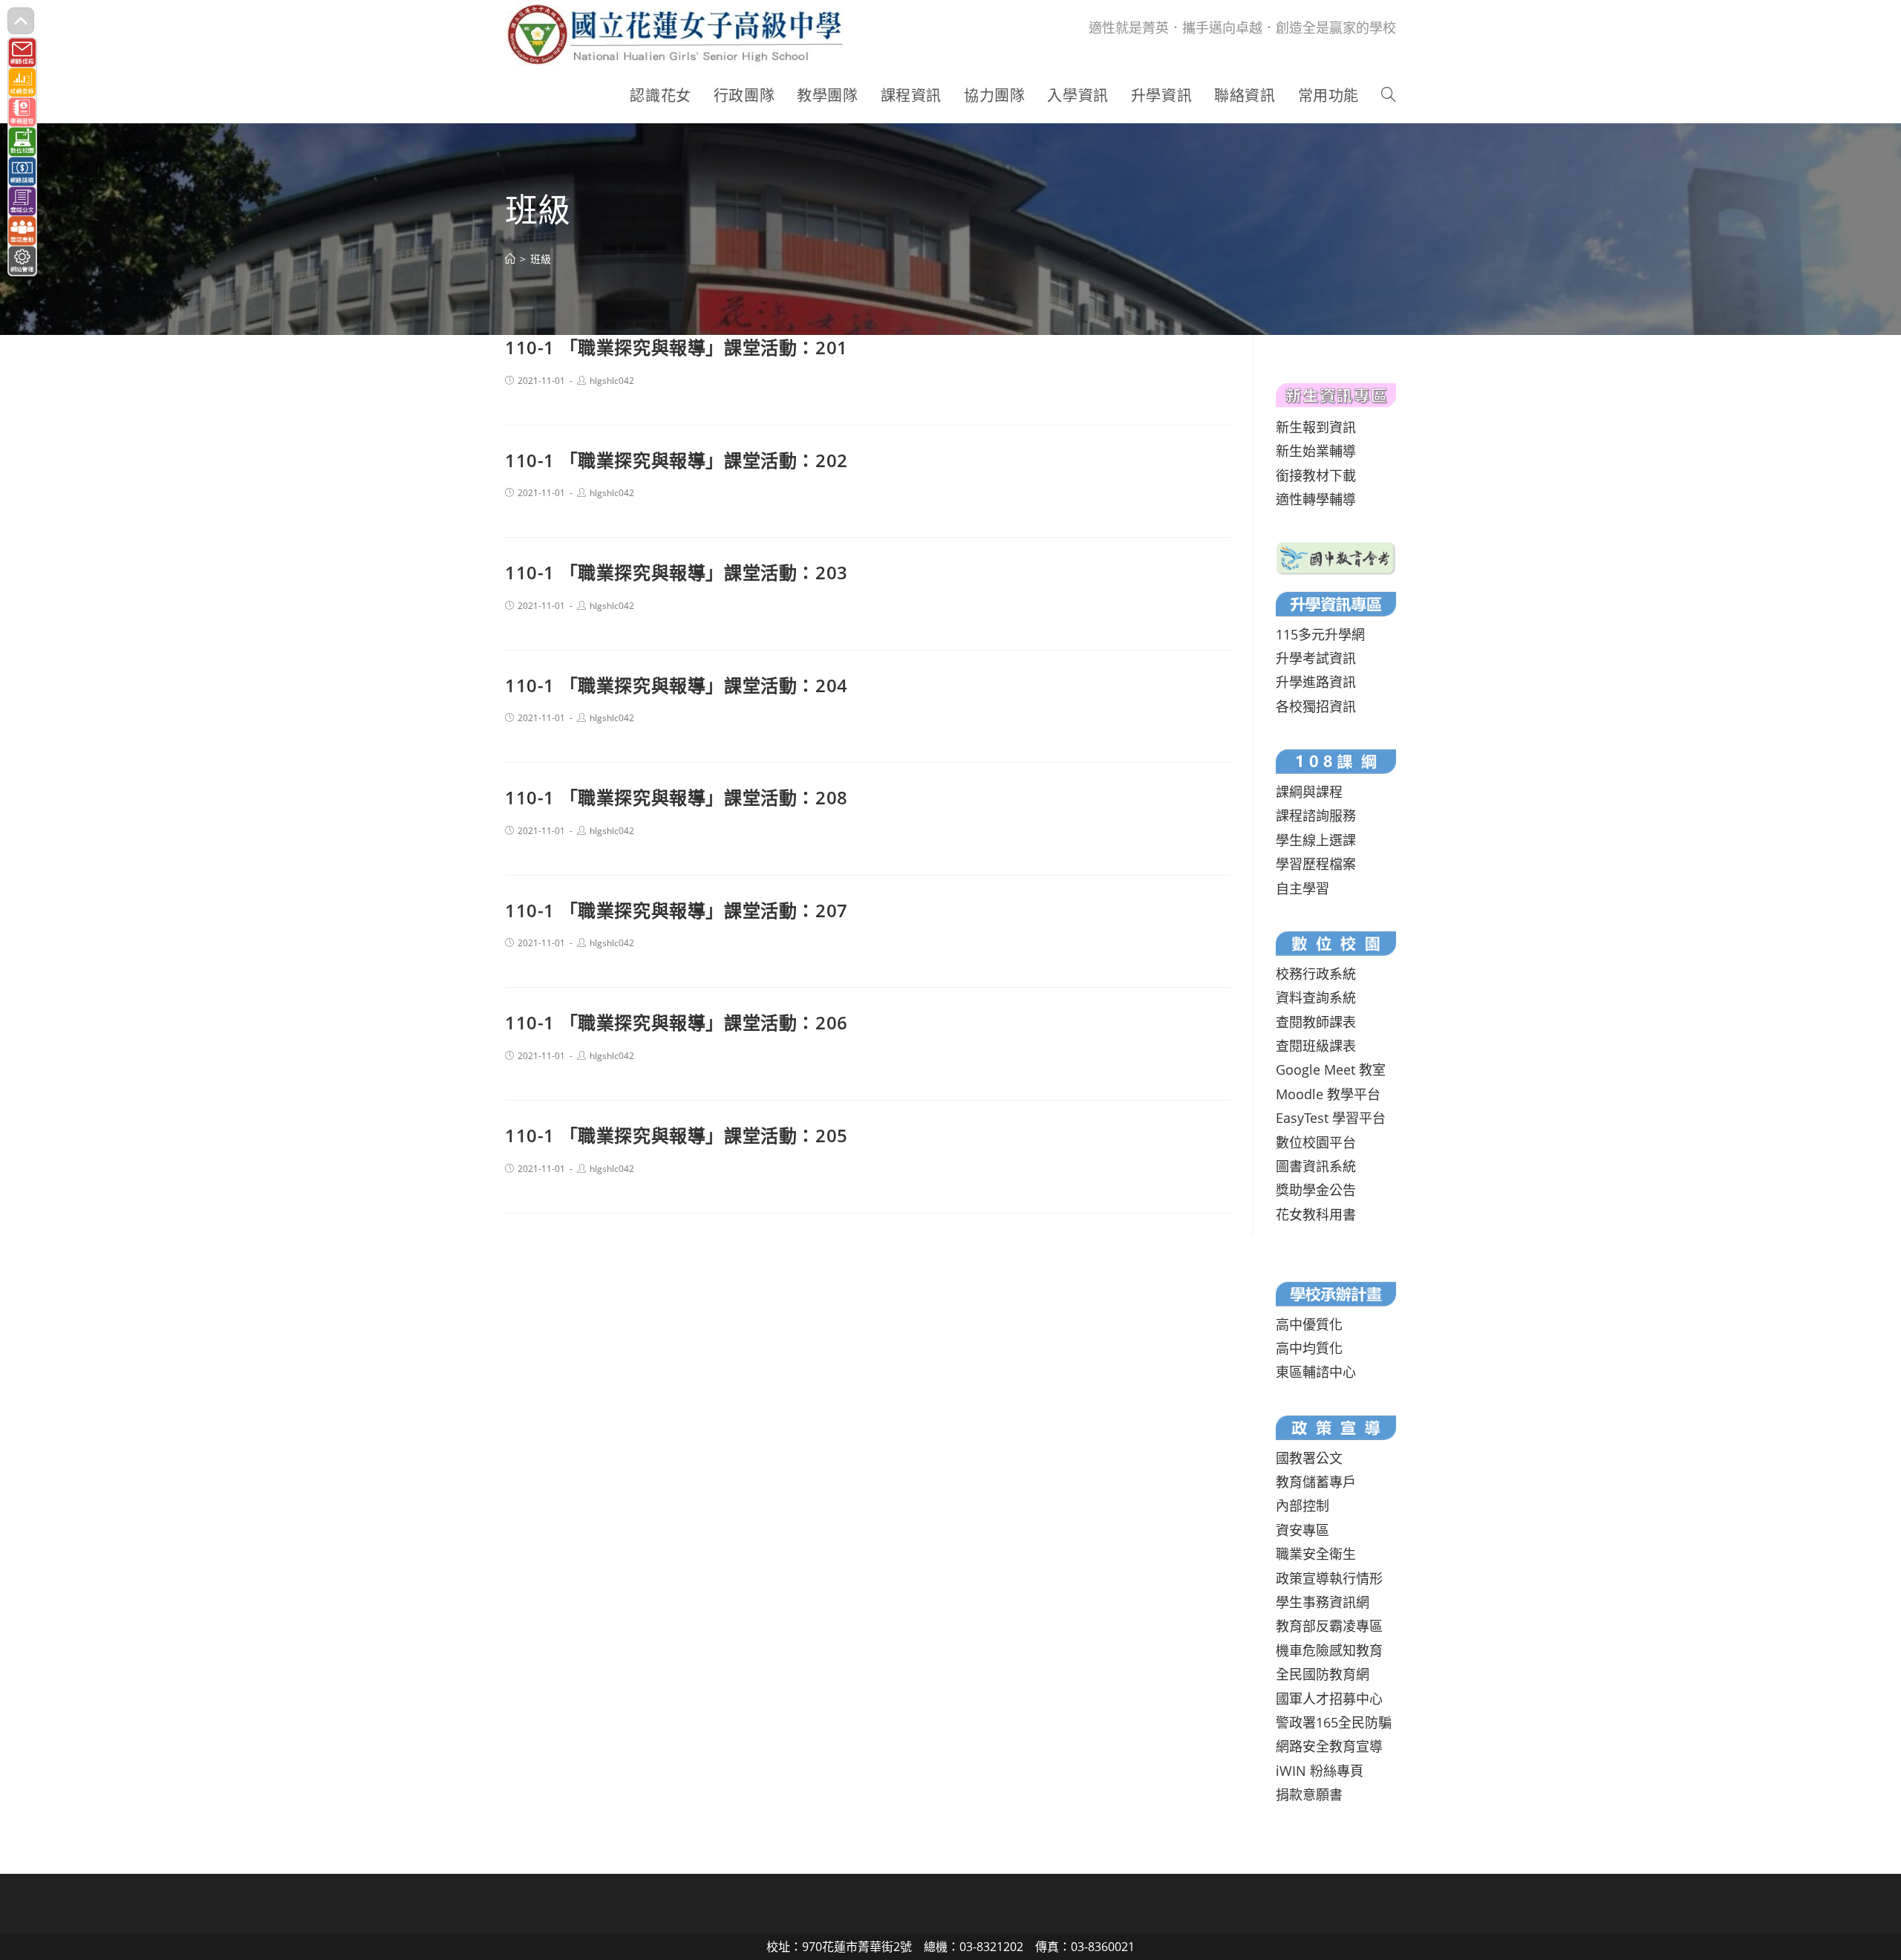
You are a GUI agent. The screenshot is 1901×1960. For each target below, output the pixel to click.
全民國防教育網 (1323, 1674)
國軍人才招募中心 (1329, 1699)
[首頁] (510, 259)
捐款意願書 (1309, 1794)
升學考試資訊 (1316, 658)
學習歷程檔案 (1316, 864)
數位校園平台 (1316, 1142)
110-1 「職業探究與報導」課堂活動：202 (676, 460)
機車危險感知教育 (1329, 1650)
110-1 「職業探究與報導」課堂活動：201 (676, 347)
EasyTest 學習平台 (1331, 1118)
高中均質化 (1309, 1348)
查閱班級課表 (1316, 1046)
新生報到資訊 (1316, 427)
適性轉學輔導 (1316, 499)
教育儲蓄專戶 (1316, 1482)
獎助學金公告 (1316, 1190)
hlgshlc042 (612, 381)
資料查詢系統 (1316, 997)
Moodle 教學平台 (1328, 1094)
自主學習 (1302, 888)
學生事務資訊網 (1323, 1602)
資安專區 (1302, 1530)
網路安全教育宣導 (1329, 1746)
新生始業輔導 (1316, 451)
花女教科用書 (1316, 1214)
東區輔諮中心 (1316, 1372)
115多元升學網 (1320, 634)
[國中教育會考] (1336, 556)
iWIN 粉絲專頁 (1320, 1771)
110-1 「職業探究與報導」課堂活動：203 (676, 572)
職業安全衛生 (1316, 1554)
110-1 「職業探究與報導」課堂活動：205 (676, 1135)
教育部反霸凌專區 (1329, 1626)
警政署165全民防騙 (1334, 1722)
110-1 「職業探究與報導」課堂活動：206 (676, 1022)
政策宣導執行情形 (1329, 1578)
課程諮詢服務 (1316, 815)
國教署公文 (1309, 1458)
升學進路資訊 (1316, 682)
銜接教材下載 (1316, 475)
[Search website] (1389, 96)
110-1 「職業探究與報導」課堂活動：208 (676, 797)
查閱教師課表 (1316, 1022)
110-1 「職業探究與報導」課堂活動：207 (676, 910)
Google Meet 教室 (1331, 1069)
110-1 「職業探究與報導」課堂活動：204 (676, 685)
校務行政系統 (1316, 974)
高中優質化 (1309, 1324)
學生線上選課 (1316, 840)
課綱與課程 (1309, 792)
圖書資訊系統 (1316, 1166)
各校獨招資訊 (1316, 706)
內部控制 (1302, 1505)
